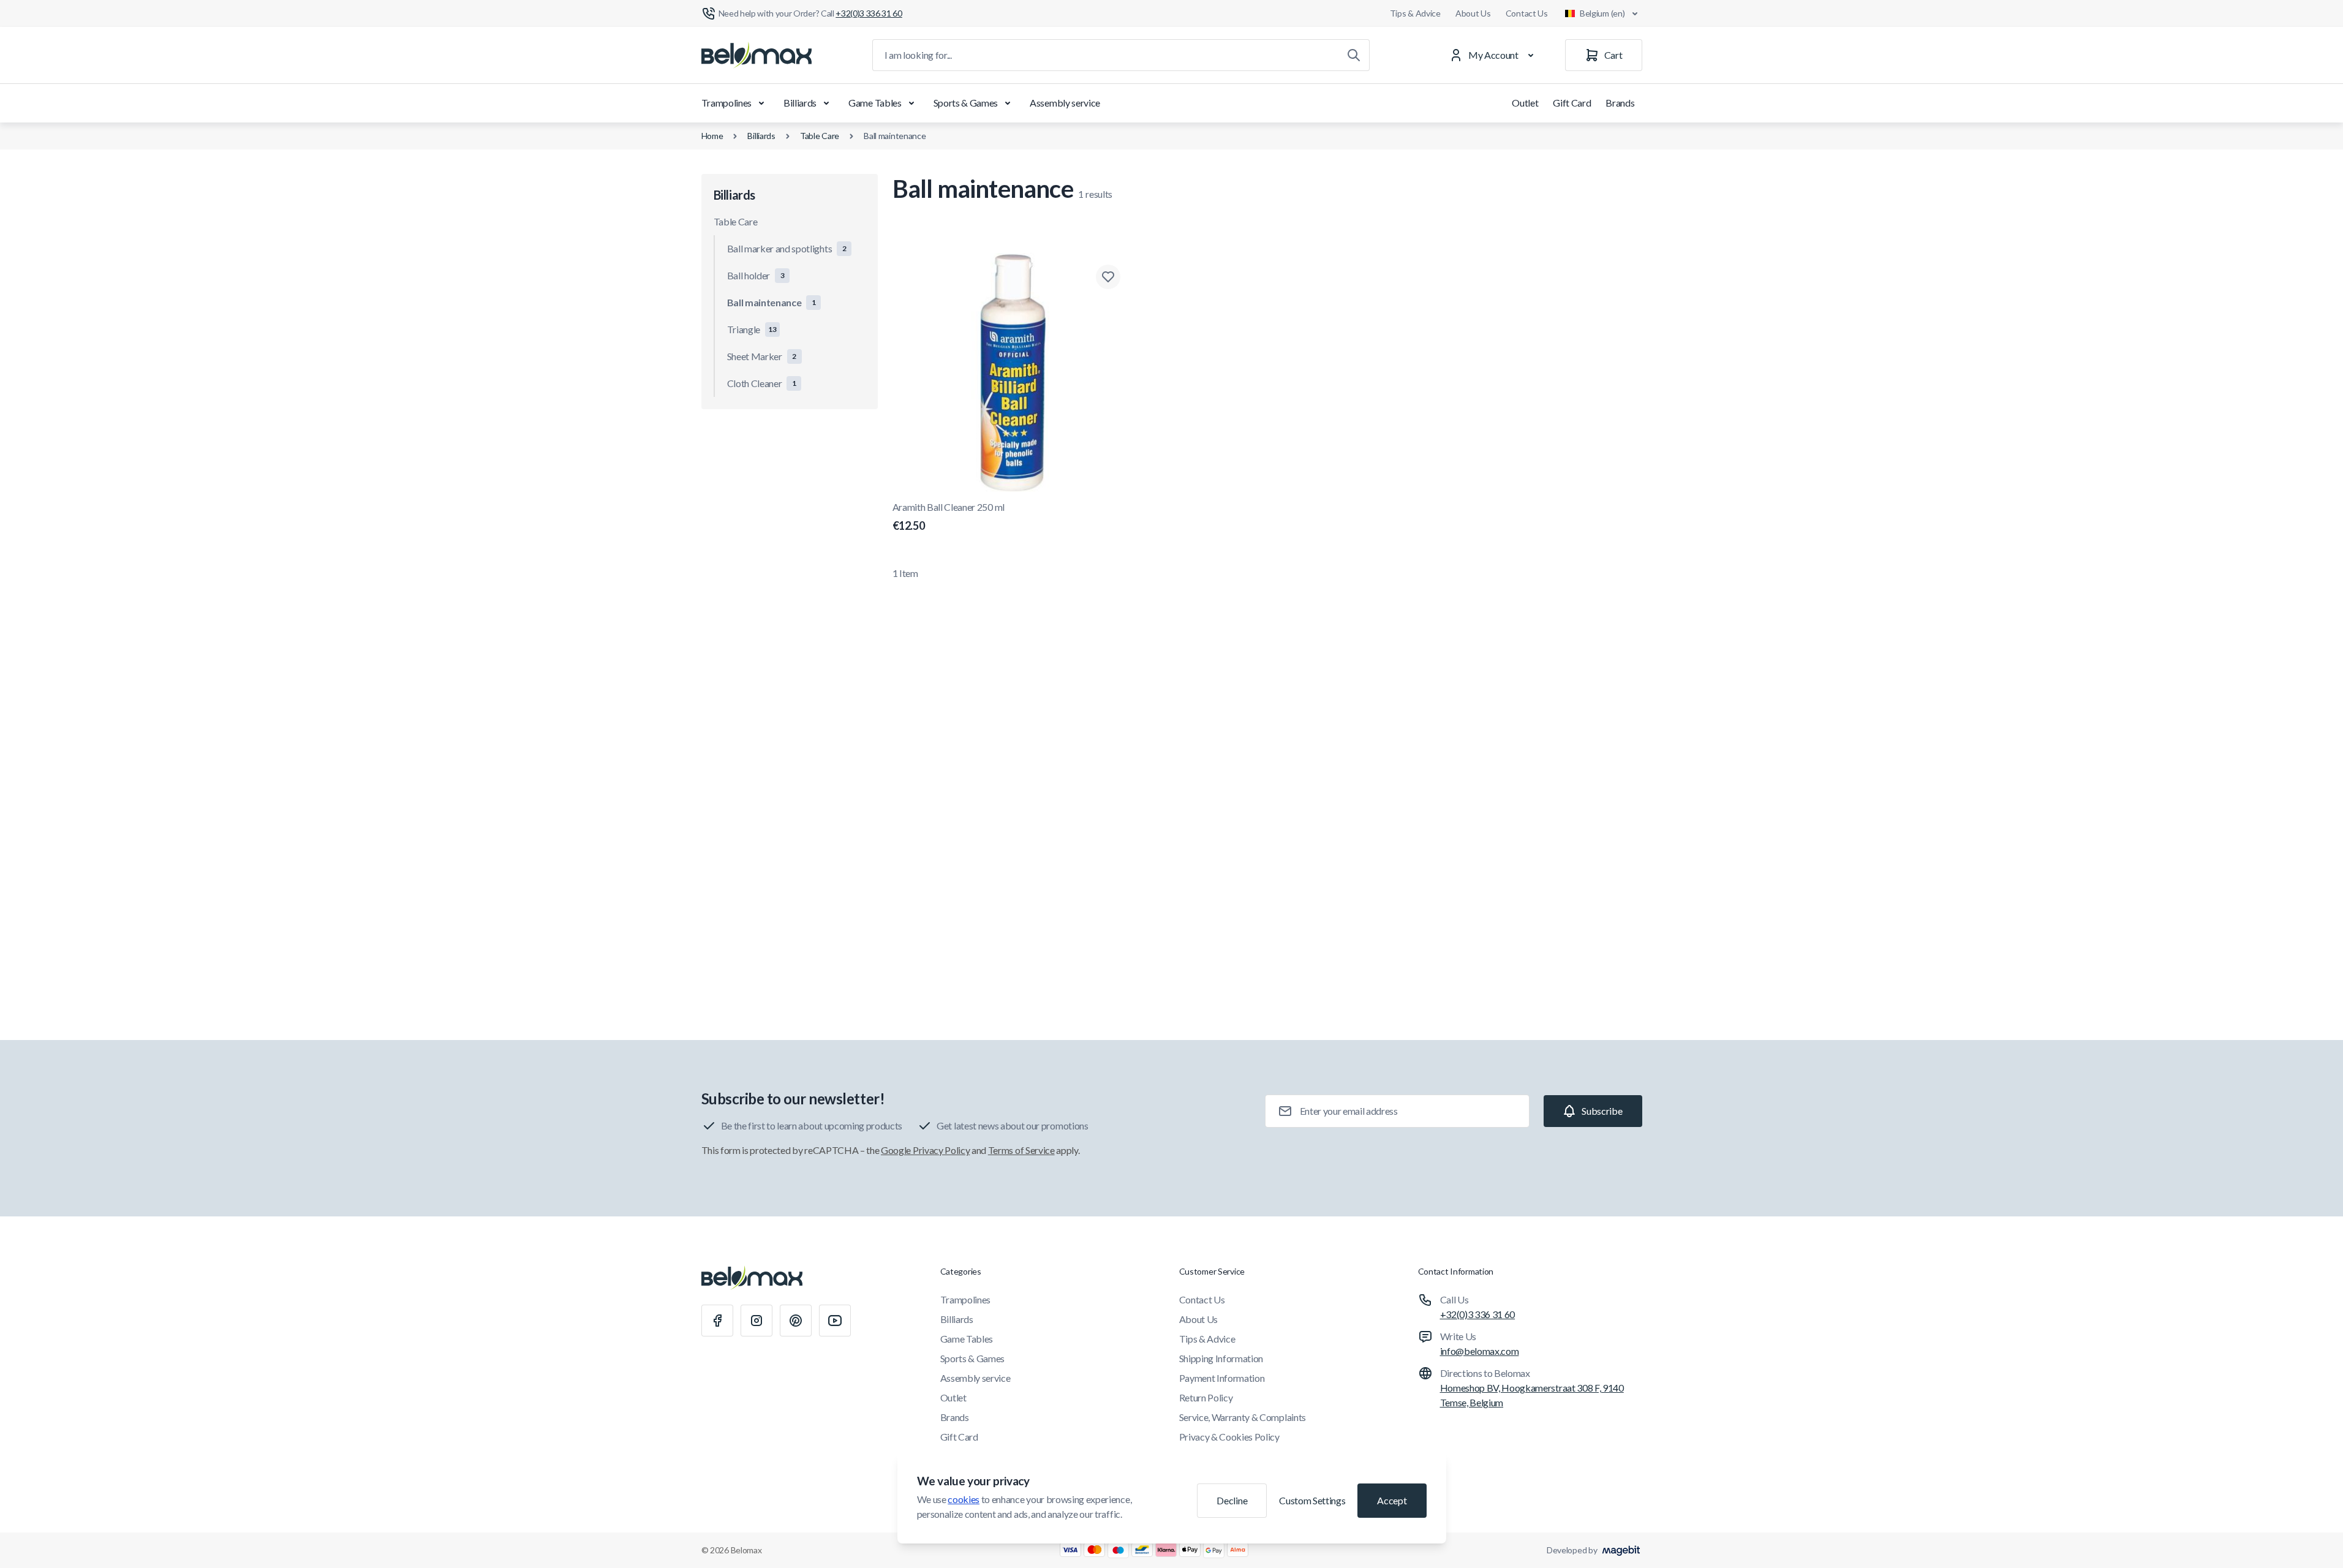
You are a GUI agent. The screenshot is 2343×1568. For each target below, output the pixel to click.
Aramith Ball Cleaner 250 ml (949, 517)
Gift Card (1572, 103)
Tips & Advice (1415, 13)
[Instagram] (756, 1321)
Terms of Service (1021, 1150)
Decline (1232, 1500)
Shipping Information (1221, 1358)
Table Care (820, 136)
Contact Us (1527, 13)
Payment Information (1222, 1378)
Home (712, 136)
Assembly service (1065, 103)
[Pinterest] (796, 1321)
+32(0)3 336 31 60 (1478, 1314)
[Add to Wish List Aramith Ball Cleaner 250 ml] (1108, 277)
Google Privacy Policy (925, 1150)
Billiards (800, 103)
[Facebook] (717, 1321)
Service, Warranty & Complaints (1243, 1417)
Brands (1620, 103)
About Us (1473, 13)
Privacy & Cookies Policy (1229, 1437)
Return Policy (1206, 1397)
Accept (1392, 1500)
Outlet (1525, 103)
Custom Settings (1312, 1500)
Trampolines (726, 103)
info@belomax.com (1480, 1351)
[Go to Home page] (756, 55)
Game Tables (875, 103)
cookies (964, 1499)
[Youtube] (835, 1321)
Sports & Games (966, 103)
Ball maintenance (895, 136)
